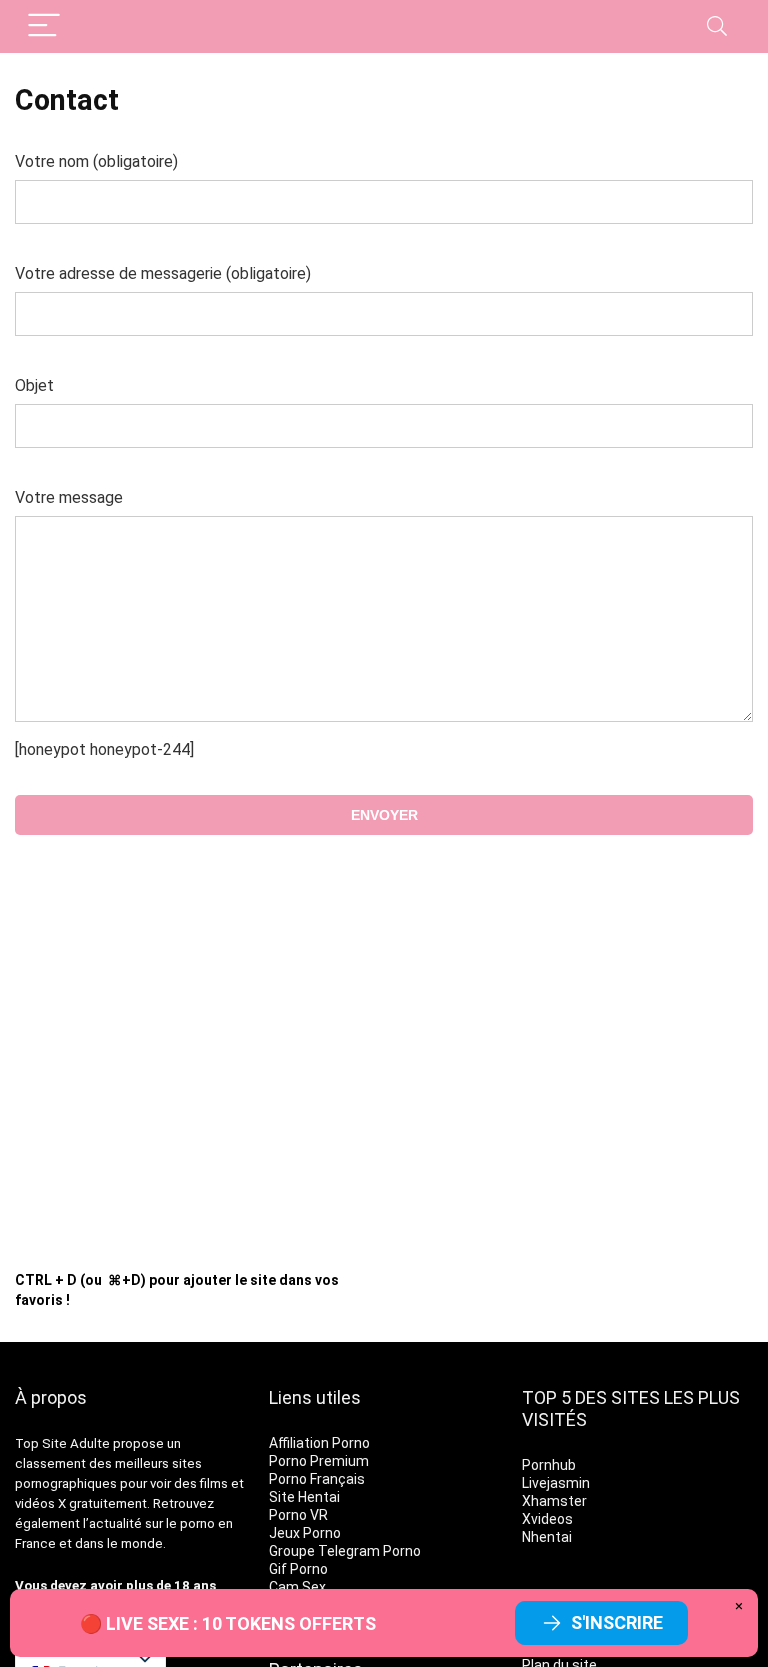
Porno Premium (319, 1461)
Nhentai (547, 1537)
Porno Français (317, 1479)
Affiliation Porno (319, 1443)
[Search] (717, 26)
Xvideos (547, 1519)
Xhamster (554, 1501)
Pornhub (549, 1465)
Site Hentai (304, 1497)
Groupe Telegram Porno (345, 1551)
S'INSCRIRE (617, 1622)
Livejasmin (556, 1483)
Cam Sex (297, 1587)
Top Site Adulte (62, 1443)
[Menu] (44, 26)
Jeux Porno (305, 1533)
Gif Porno (298, 1569)
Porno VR (298, 1515)
